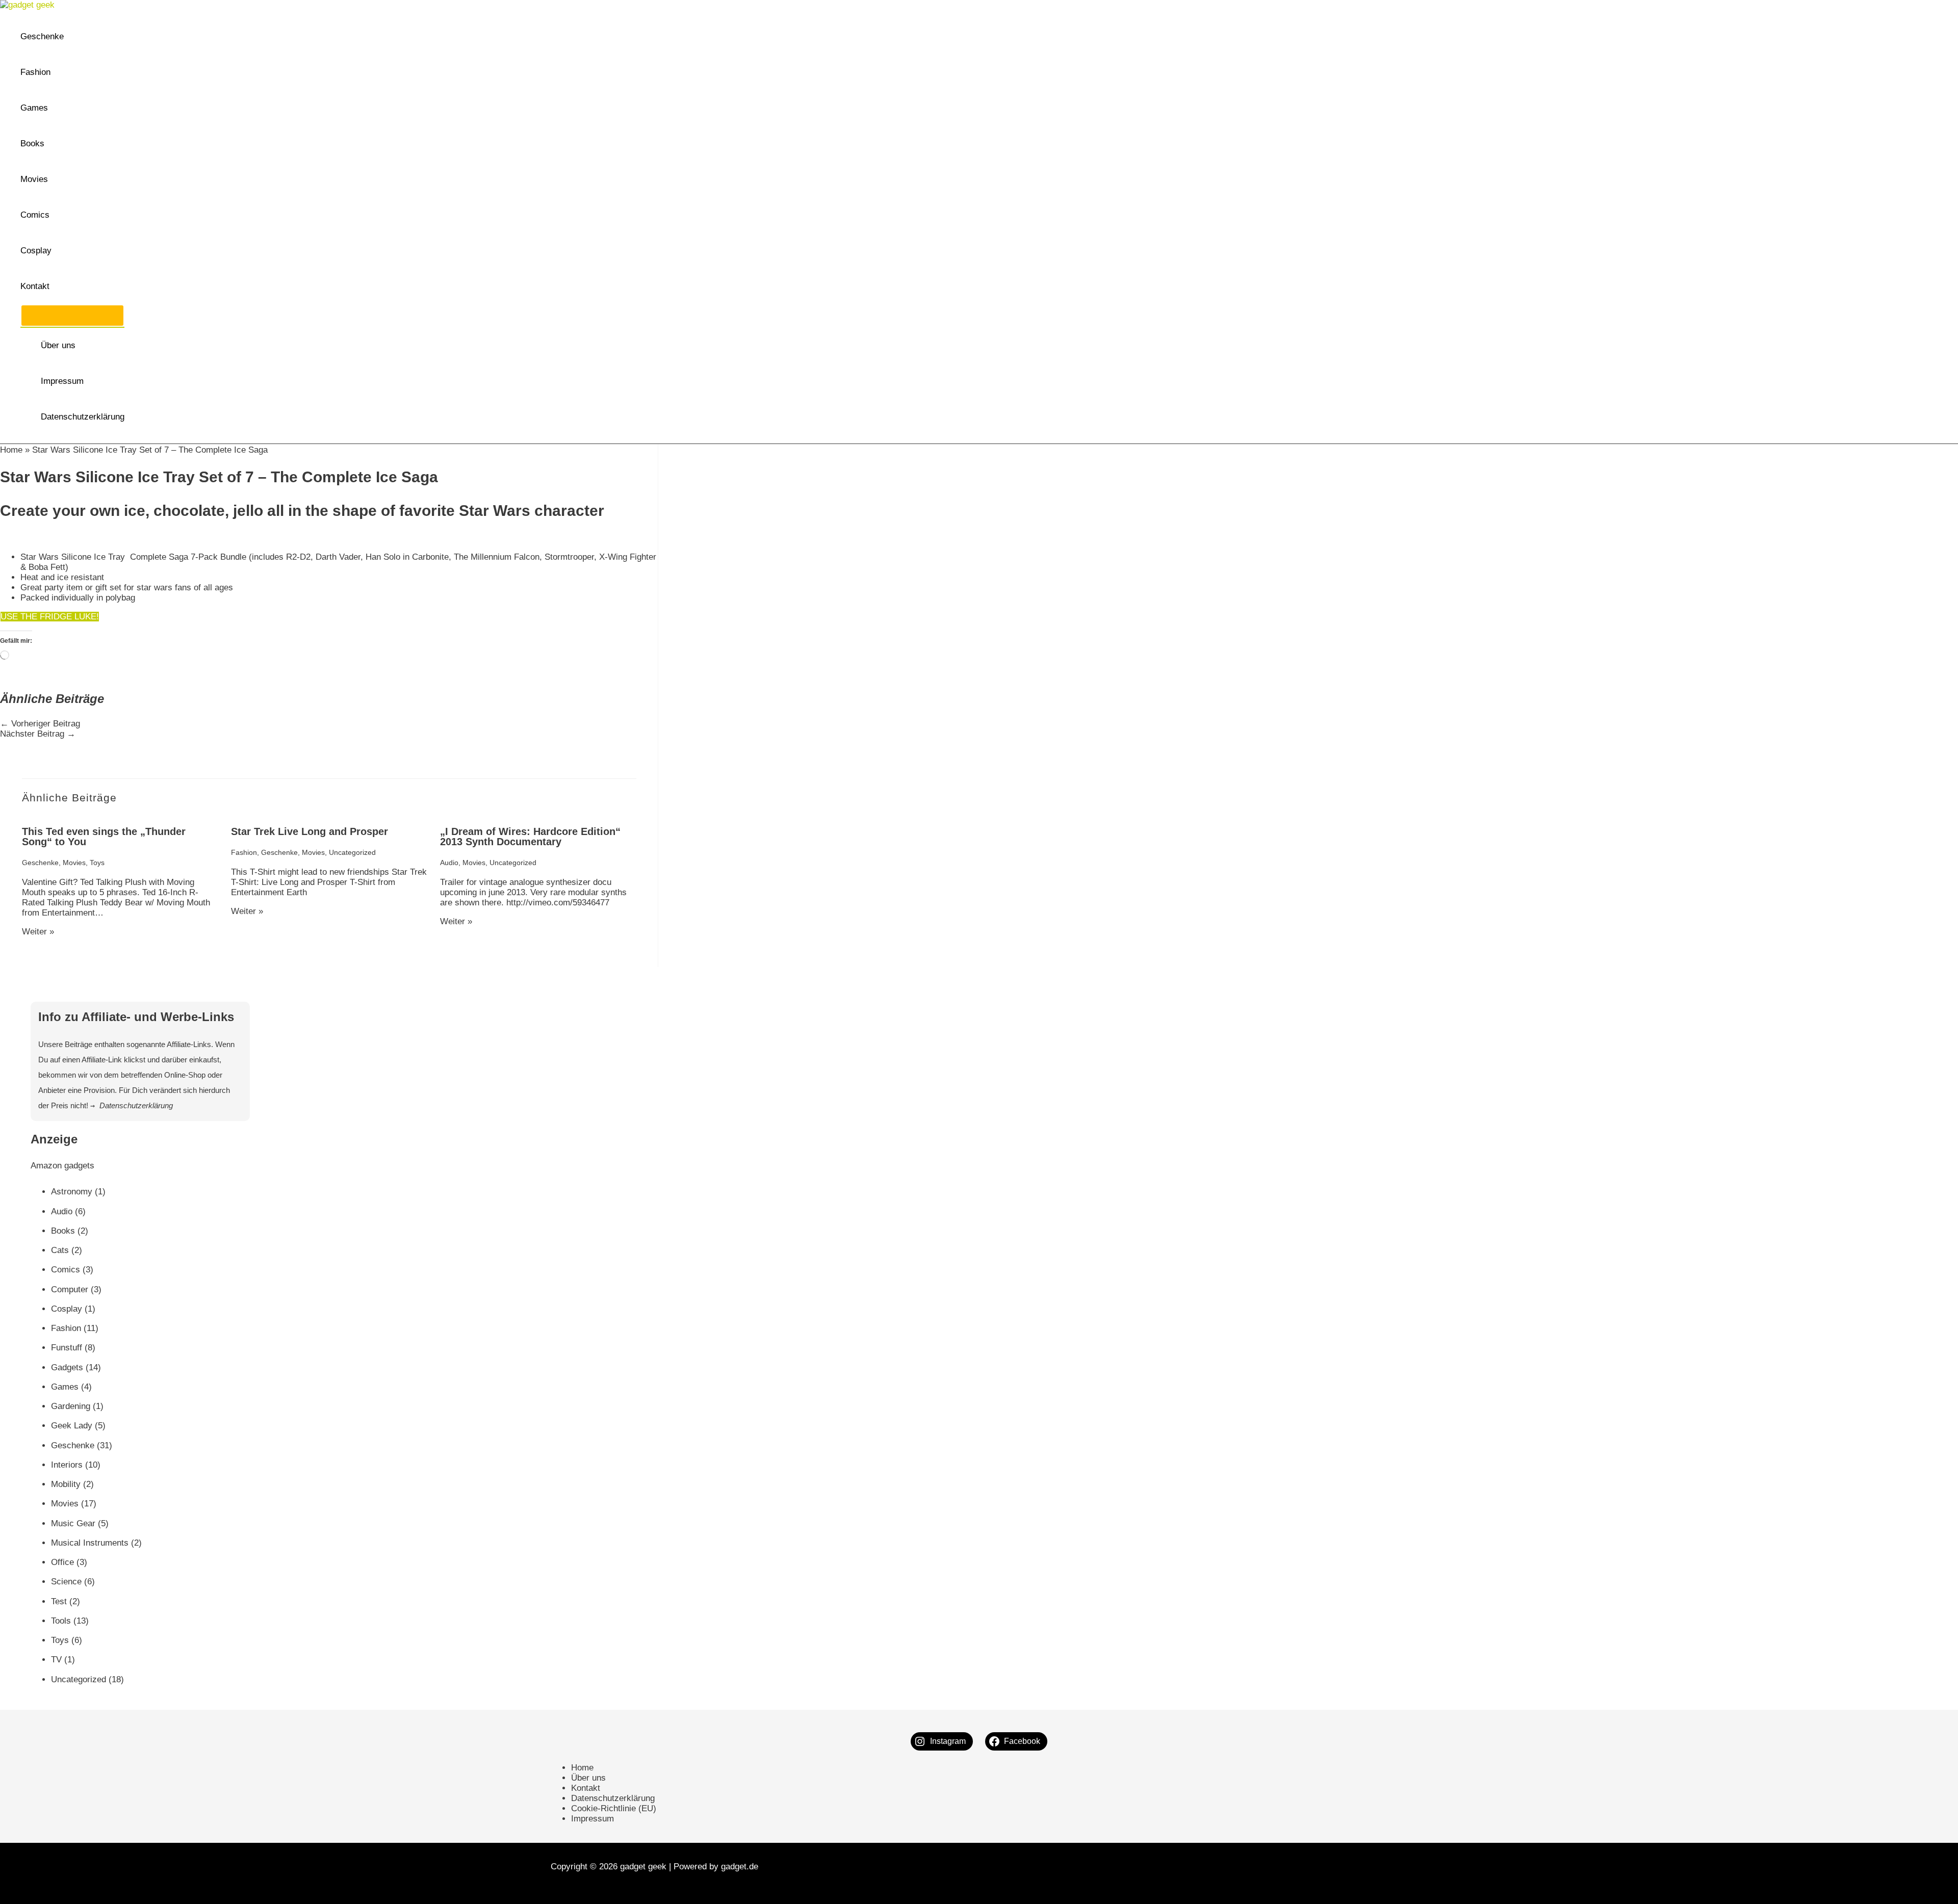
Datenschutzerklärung (83, 417)
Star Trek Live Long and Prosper (310, 831)
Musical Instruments (90, 1543)
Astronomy (72, 1192)
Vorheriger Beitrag (40, 724)
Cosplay (36, 251)
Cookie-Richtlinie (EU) (614, 1808)
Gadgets (67, 1367)
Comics (35, 215)
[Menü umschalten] (72, 316)
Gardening (71, 1406)
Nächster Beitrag (38, 734)
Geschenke (42, 36)
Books (32, 144)
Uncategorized (352, 852)
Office (62, 1562)
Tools (61, 1621)
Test (59, 1601)
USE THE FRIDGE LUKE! (50, 617)
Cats (60, 1250)
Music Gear (73, 1523)
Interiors (67, 1465)
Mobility (66, 1484)
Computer (70, 1289)
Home (11, 450)
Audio (449, 863)
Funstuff (67, 1348)
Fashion (35, 72)
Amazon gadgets (62, 1166)
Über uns (58, 345)
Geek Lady (72, 1426)
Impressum (62, 381)
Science (66, 1582)
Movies (34, 179)
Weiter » (38, 932)
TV (56, 1660)
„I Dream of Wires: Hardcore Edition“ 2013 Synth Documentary (530, 837)
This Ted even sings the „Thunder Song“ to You (104, 837)
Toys (97, 863)
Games (34, 108)
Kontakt (35, 286)
